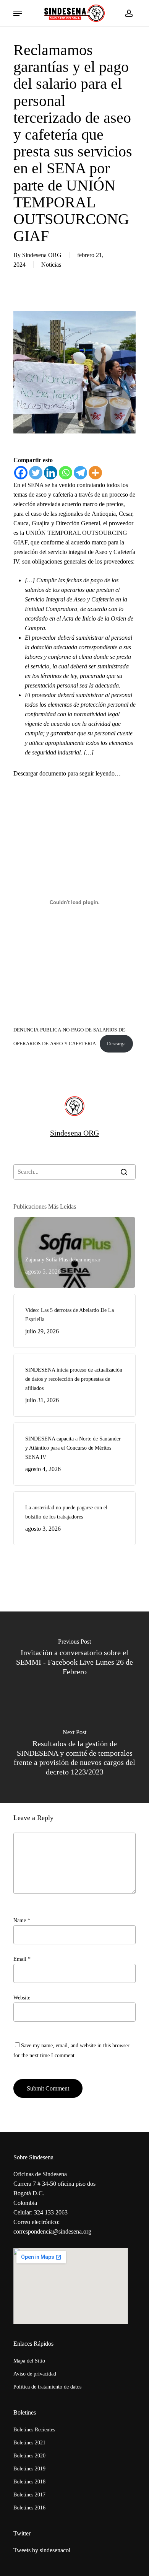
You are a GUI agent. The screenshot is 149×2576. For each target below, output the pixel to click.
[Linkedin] (51, 473)
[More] (95, 473)
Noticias (51, 265)
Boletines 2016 (29, 2508)
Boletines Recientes (34, 2430)
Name (22, 1920)
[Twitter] (36, 473)
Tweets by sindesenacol (42, 2550)
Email (22, 1959)
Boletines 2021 (29, 2443)
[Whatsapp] (66, 473)
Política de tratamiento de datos (47, 2387)
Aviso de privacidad (35, 2374)
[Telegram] (80, 473)
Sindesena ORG (42, 255)
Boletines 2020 (29, 2456)
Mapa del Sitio (29, 2361)
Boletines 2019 (29, 2469)
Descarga (116, 1044)
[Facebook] (21, 473)
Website (22, 1998)
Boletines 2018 (29, 2482)
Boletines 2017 (29, 2495)
